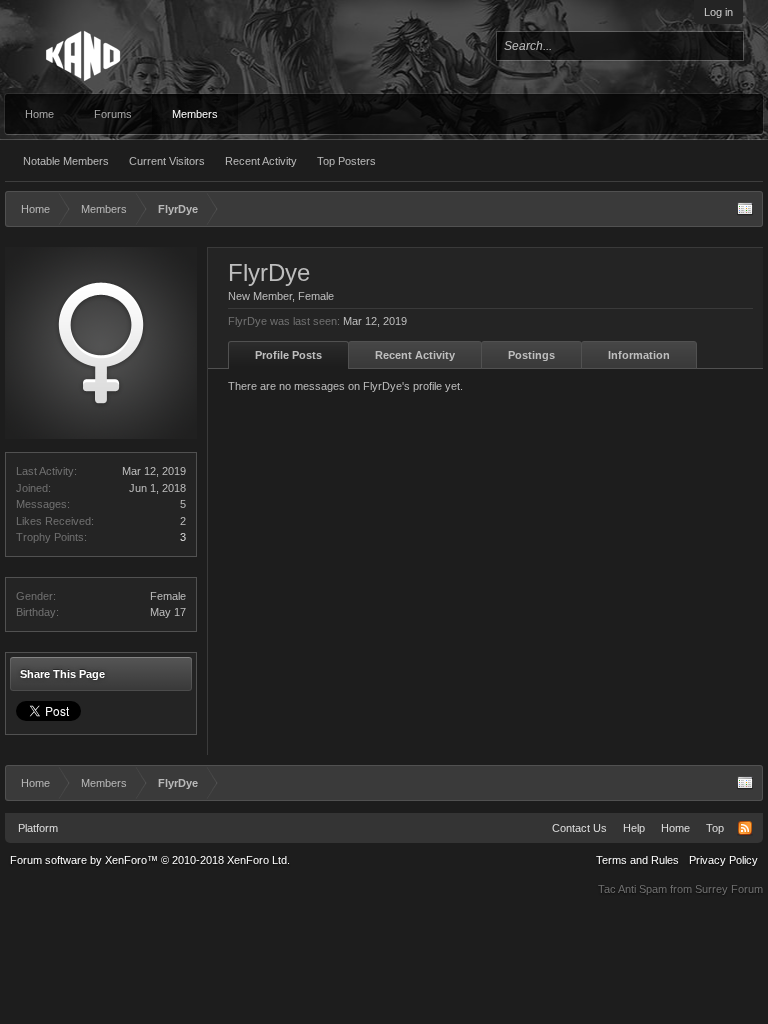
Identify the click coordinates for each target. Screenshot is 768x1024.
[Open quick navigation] (745, 209)
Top (715, 828)
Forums (113, 114)
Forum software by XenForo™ (150, 860)
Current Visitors (167, 161)
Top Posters (346, 161)
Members (195, 114)
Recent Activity (261, 161)
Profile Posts (288, 355)
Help (634, 828)
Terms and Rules (637, 860)
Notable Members (66, 161)
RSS (745, 828)
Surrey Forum (729, 889)
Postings (531, 355)
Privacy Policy (723, 860)
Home (39, 114)
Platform (38, 828)
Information (639, 355)
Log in (718, 12)
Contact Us (579, 828)
